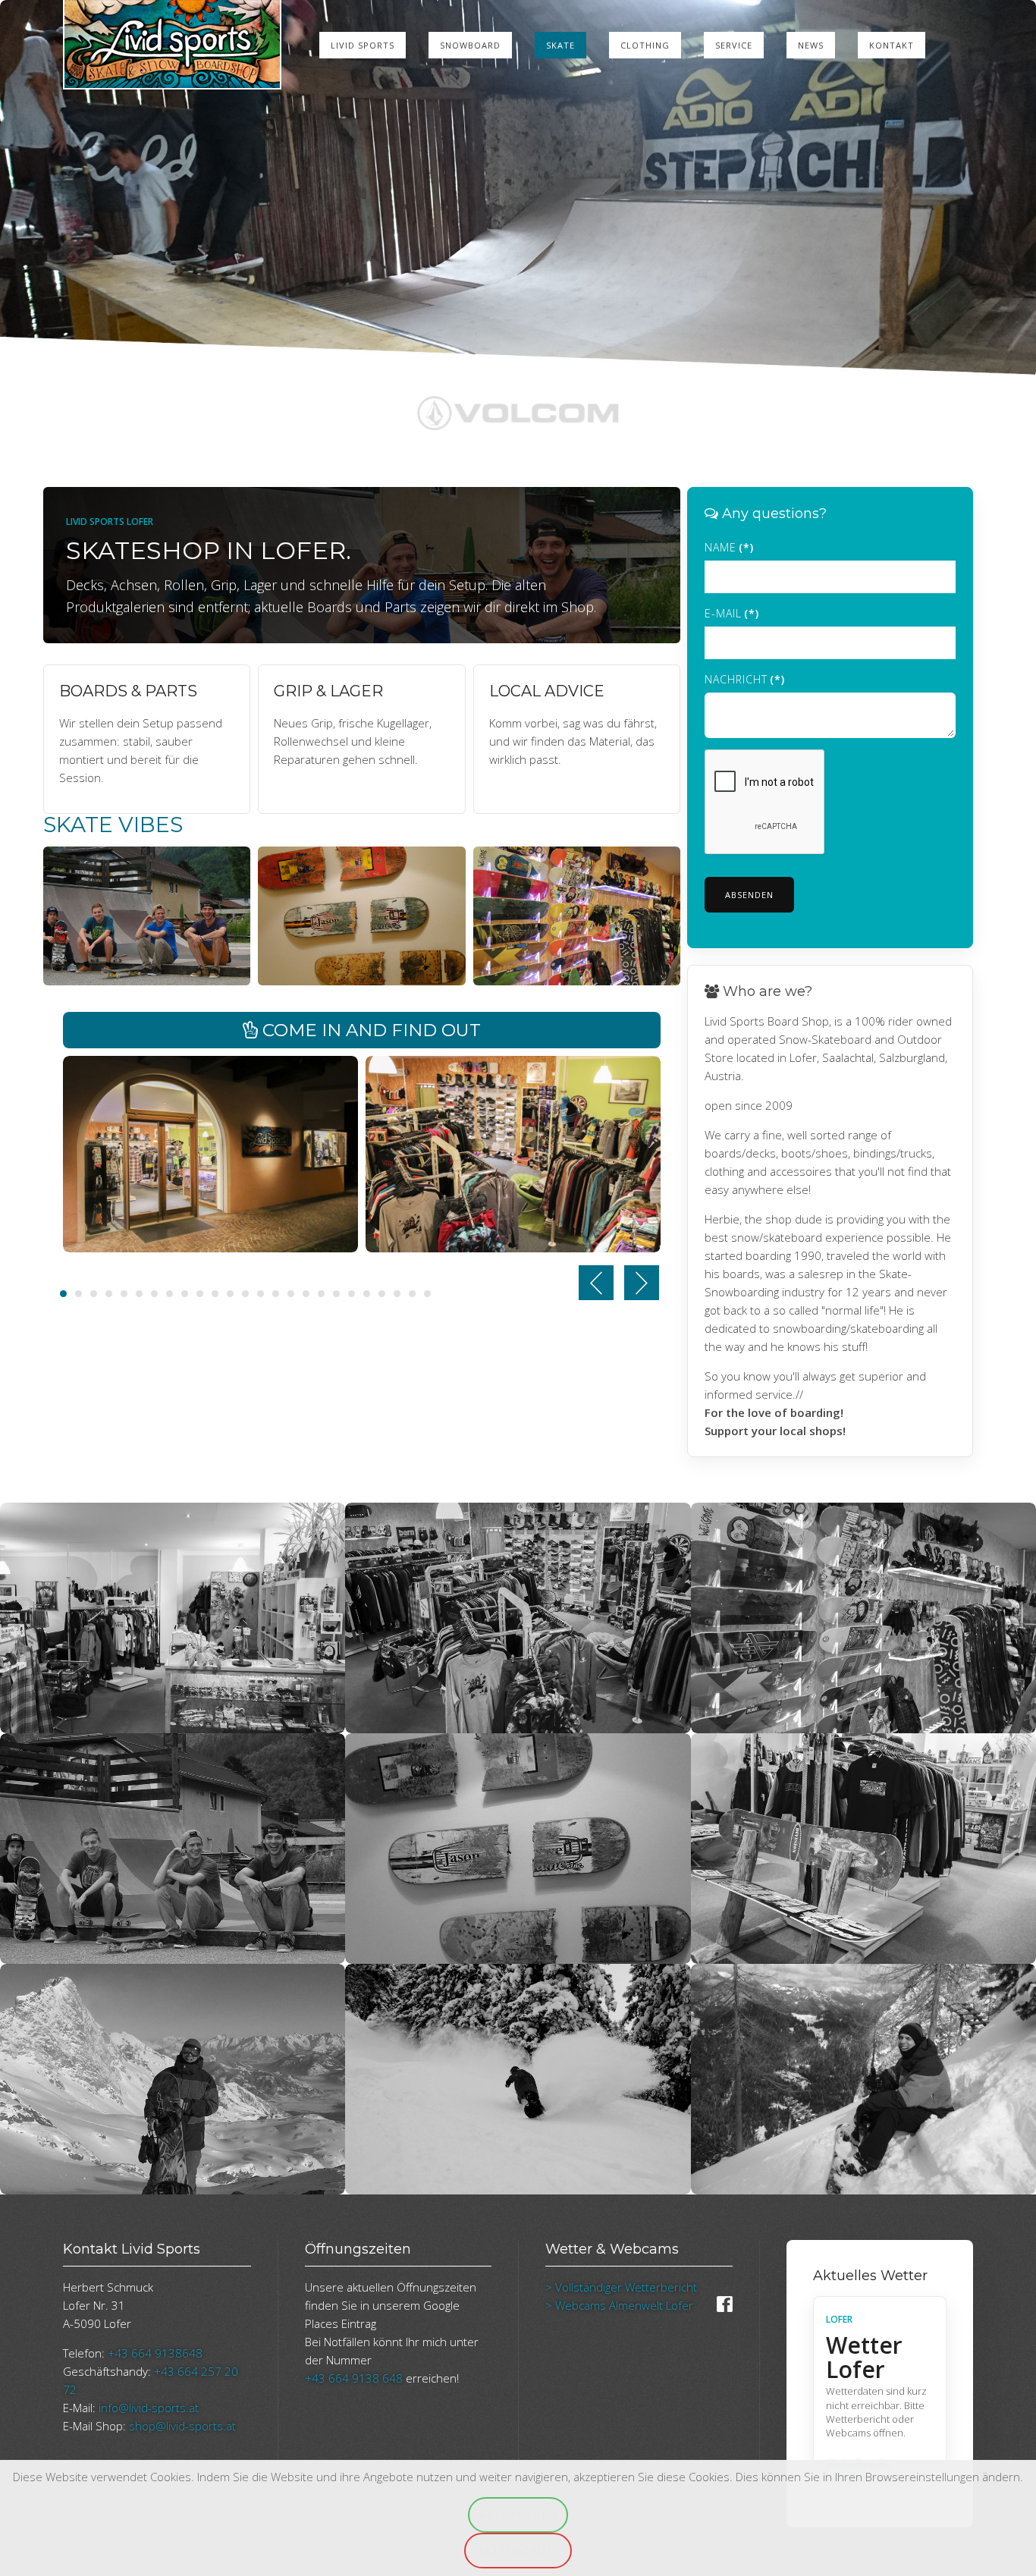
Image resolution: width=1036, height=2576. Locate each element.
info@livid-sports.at (149, 2411)
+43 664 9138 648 (354, 2382)
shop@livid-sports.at (182, 2430)
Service (734, 45)
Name (729, 551)
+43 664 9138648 (155, 2357)
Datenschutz (518, 2551)
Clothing (645, 45)
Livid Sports (363, 45)
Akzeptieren (518, 2515)
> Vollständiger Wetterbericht (621, 2291)
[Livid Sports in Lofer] (210, 1157)
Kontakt (892, 45)
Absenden (749, 898)
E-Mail (732, 617)
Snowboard (470, 45)
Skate (560, 45)
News (811, 45)
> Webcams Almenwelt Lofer (619, 2309)
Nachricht (745, 683)
